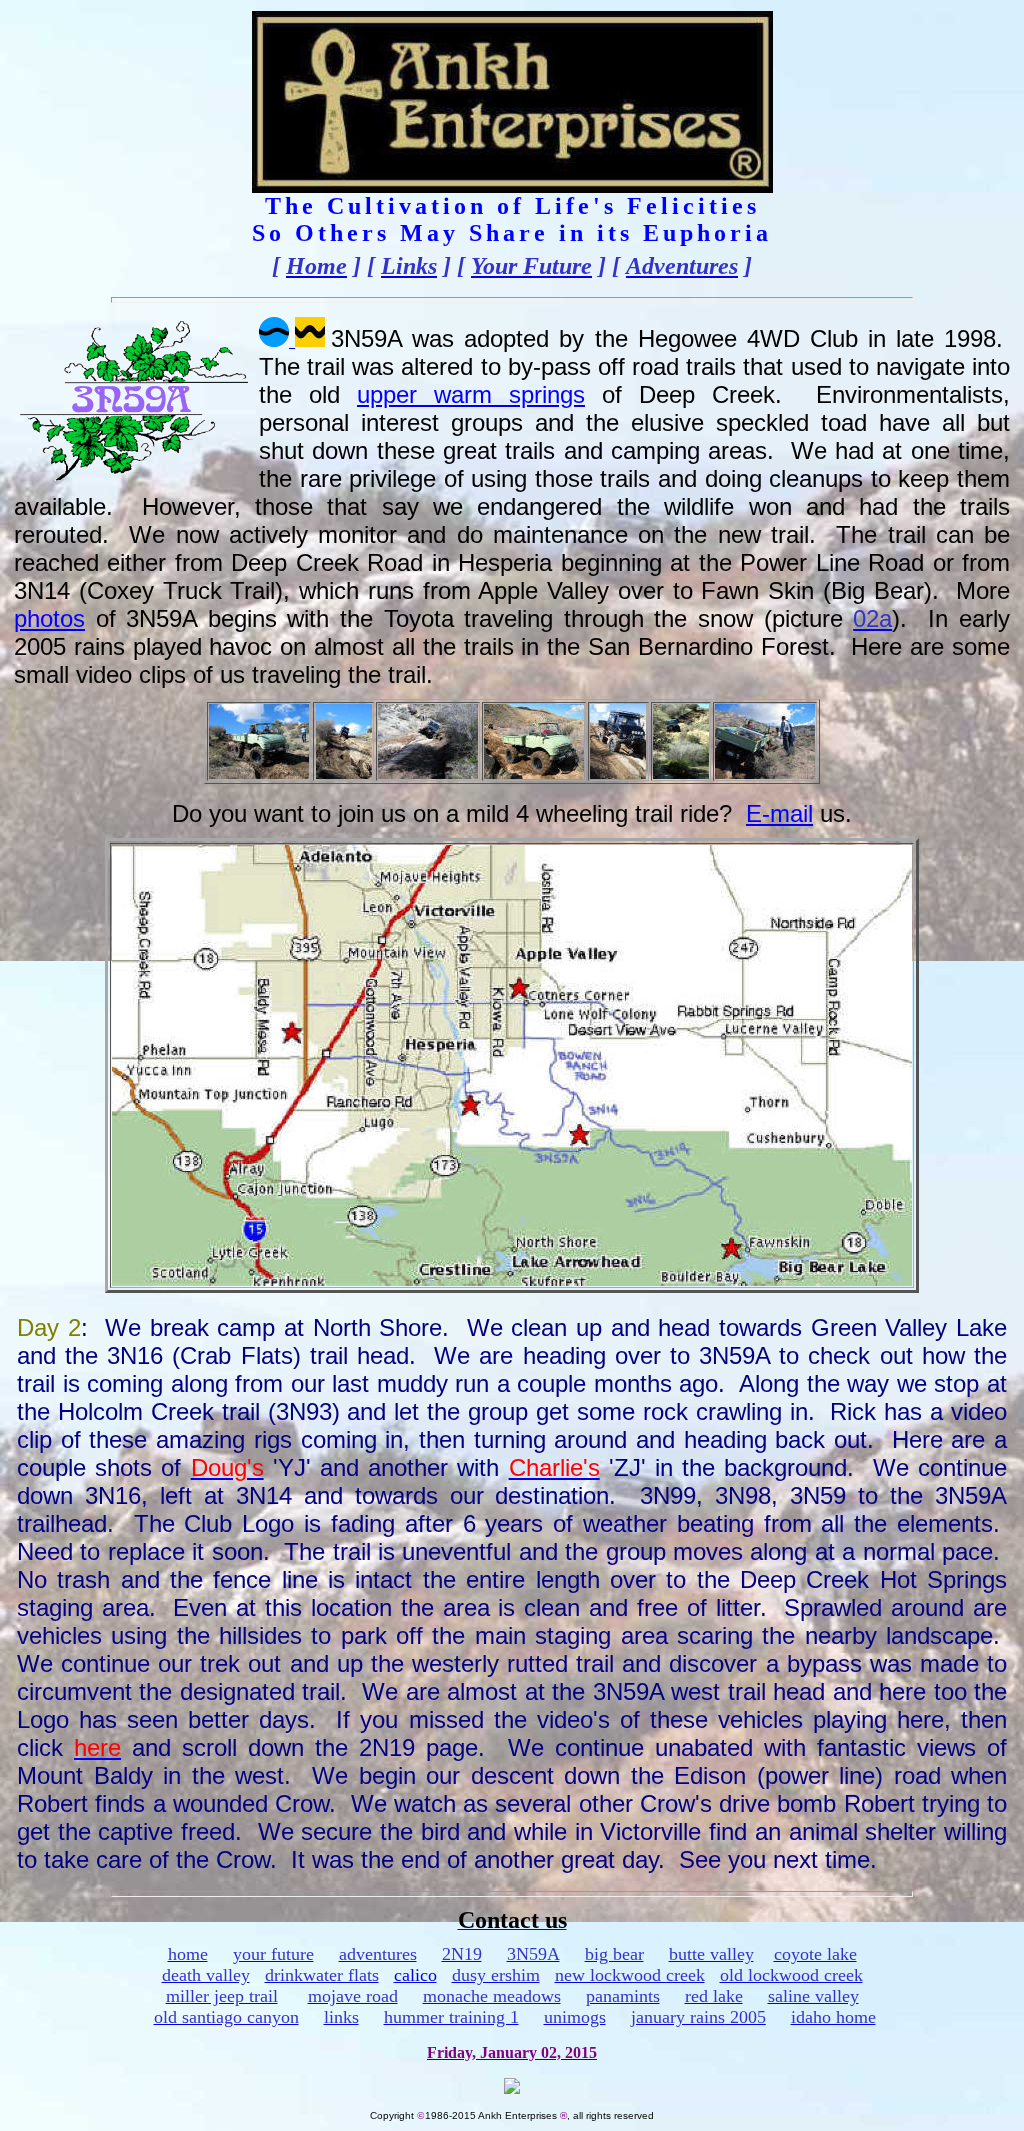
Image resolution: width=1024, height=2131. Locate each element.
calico (415, 1975)
